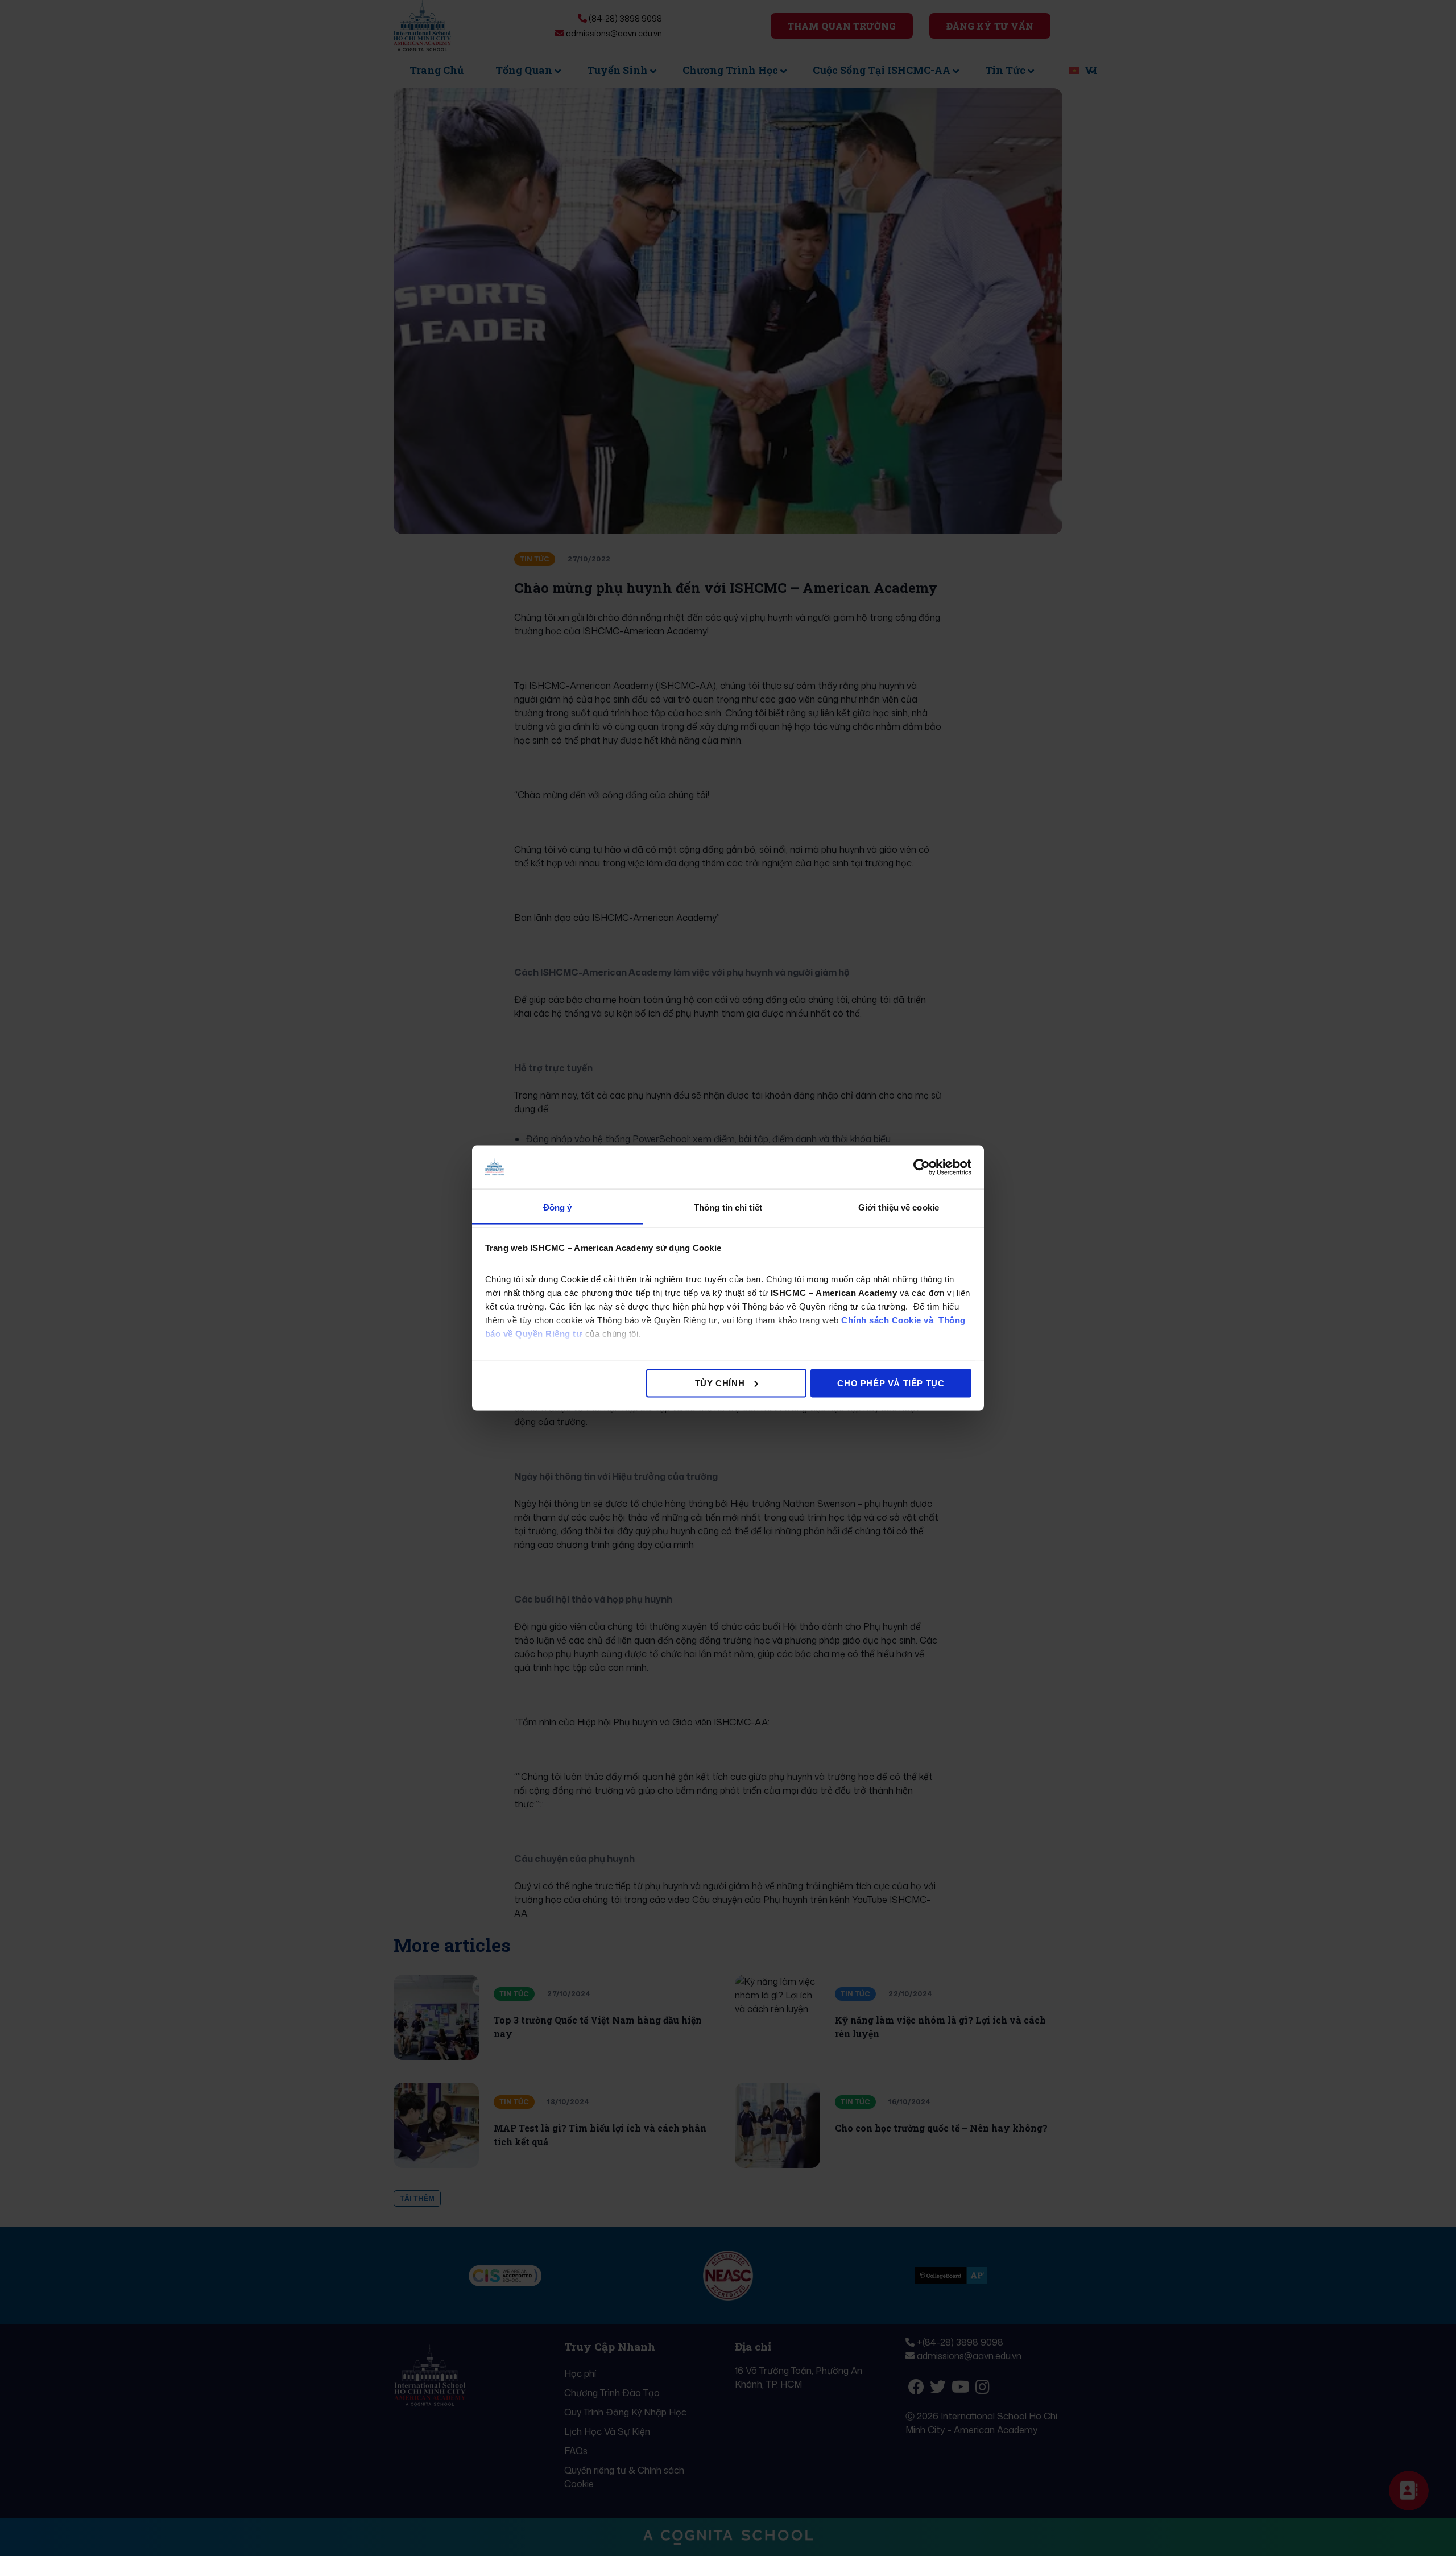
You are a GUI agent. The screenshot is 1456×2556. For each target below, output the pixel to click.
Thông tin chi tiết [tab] (728, 1207)
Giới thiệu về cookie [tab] (899, 1207)
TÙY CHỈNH (720, 1383)
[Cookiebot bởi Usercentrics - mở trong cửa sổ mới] (922, 1167)
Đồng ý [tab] (558, 1207)
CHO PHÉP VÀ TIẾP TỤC (891, 1383)
